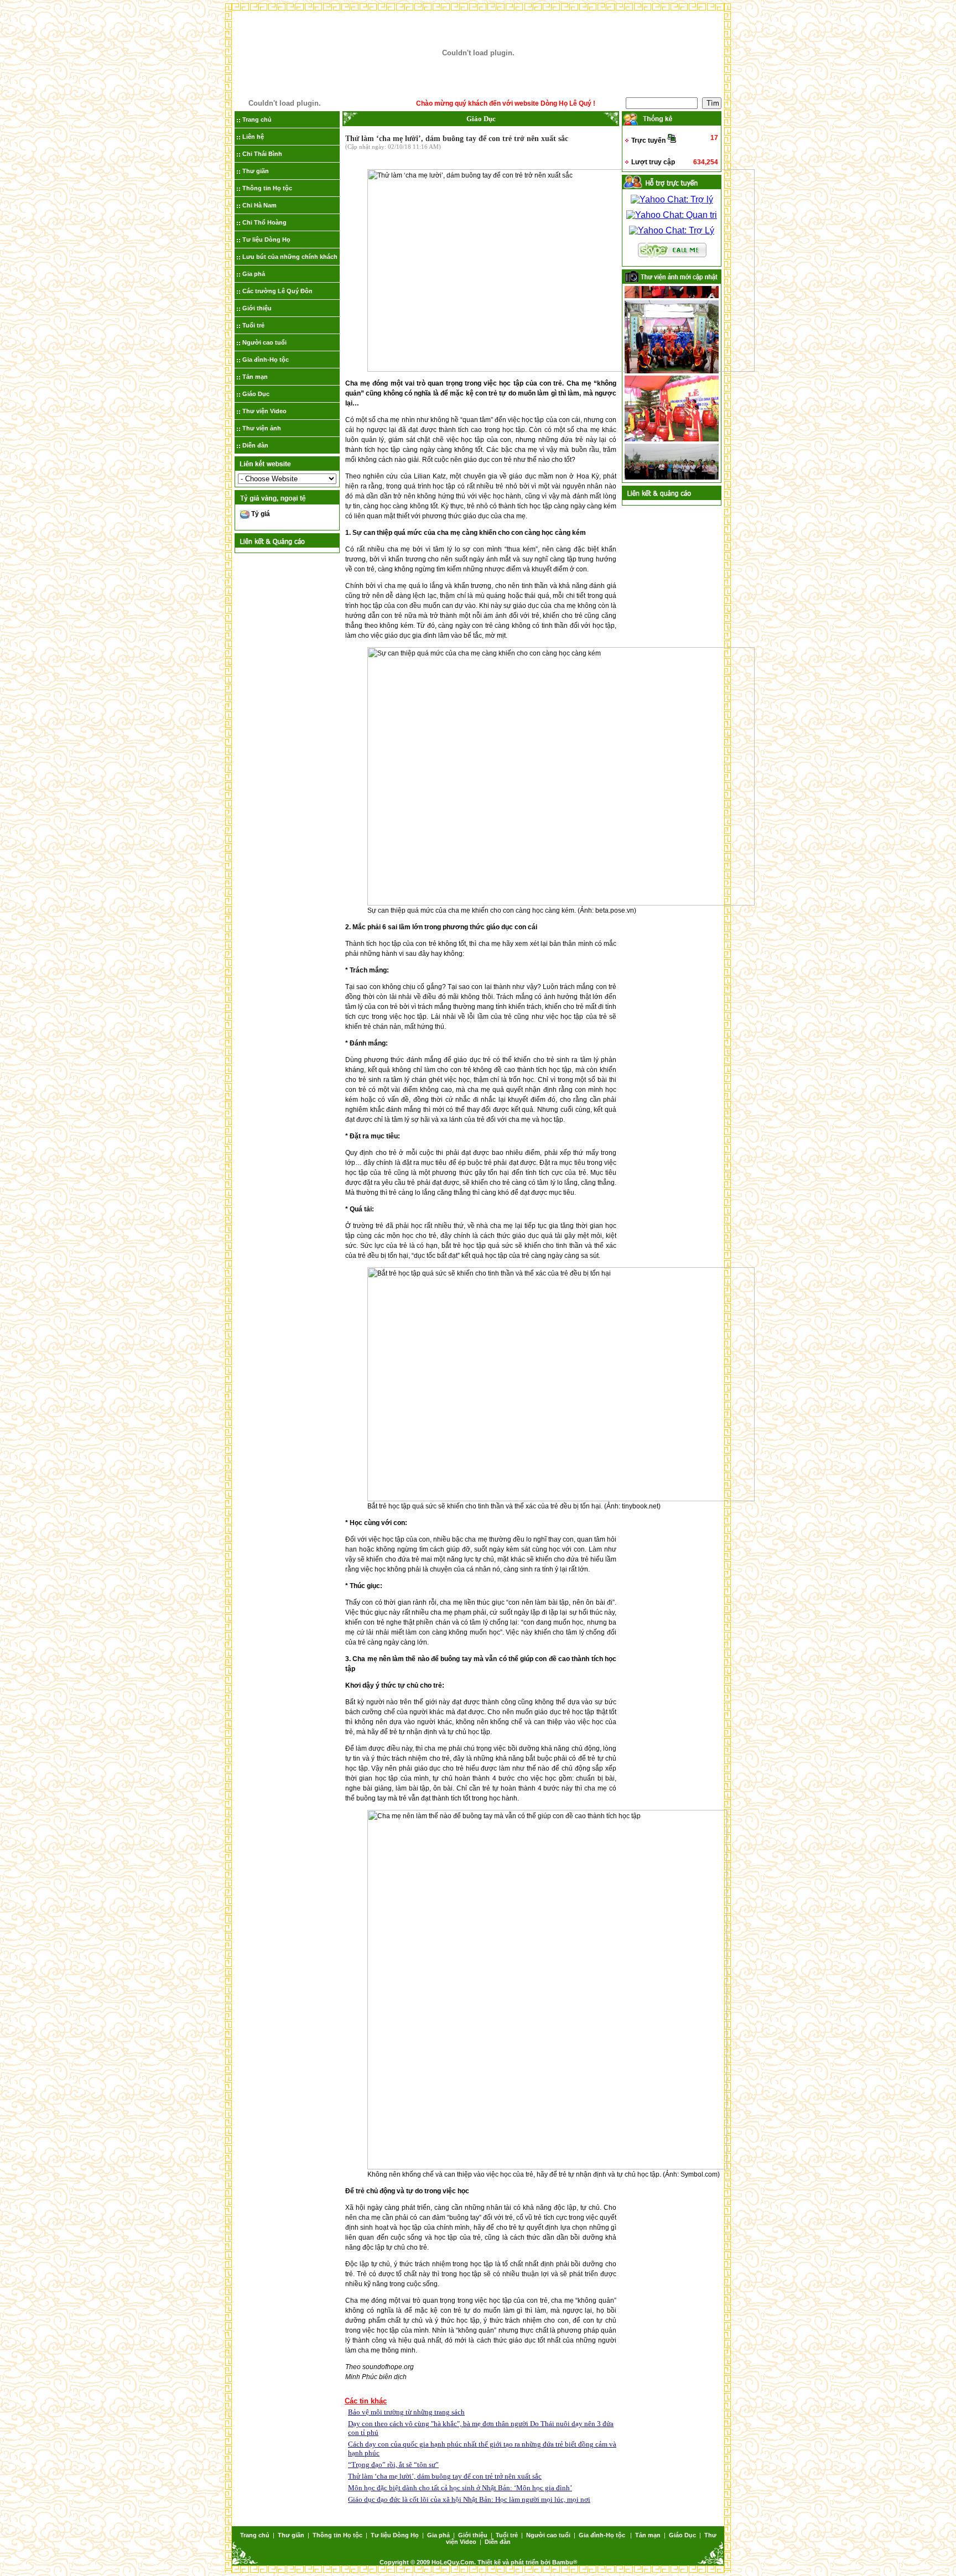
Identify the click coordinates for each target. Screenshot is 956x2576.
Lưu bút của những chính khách (290, 257)
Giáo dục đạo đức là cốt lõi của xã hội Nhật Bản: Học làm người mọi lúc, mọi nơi (469, 2499)
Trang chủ (257, 119)
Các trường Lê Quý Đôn (277, 291)
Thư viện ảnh (262, 428)
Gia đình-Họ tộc (266, 360)
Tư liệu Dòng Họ (266, 240)
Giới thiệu (257, 308)
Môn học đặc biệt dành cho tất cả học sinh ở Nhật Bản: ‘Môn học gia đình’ (460, 2488)
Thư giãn (256, 171)
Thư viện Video (264, 411)
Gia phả (254, 274)
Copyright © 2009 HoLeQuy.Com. (428, 2562)
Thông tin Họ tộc (267, 188)
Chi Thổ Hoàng (264, 222)
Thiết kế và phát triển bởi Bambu (525, 2562)
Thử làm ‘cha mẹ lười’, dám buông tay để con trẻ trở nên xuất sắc (445, 2476)
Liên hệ (253, 137)
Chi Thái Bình (262, 154)
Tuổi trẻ (253, 325)
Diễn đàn (255, 445)
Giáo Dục (256, 394)
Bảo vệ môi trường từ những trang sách (406, 2412)
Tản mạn (255, 377)
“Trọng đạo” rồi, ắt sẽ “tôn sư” (393, 2465)
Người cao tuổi (264, 342)
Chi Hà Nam (259, 205)
